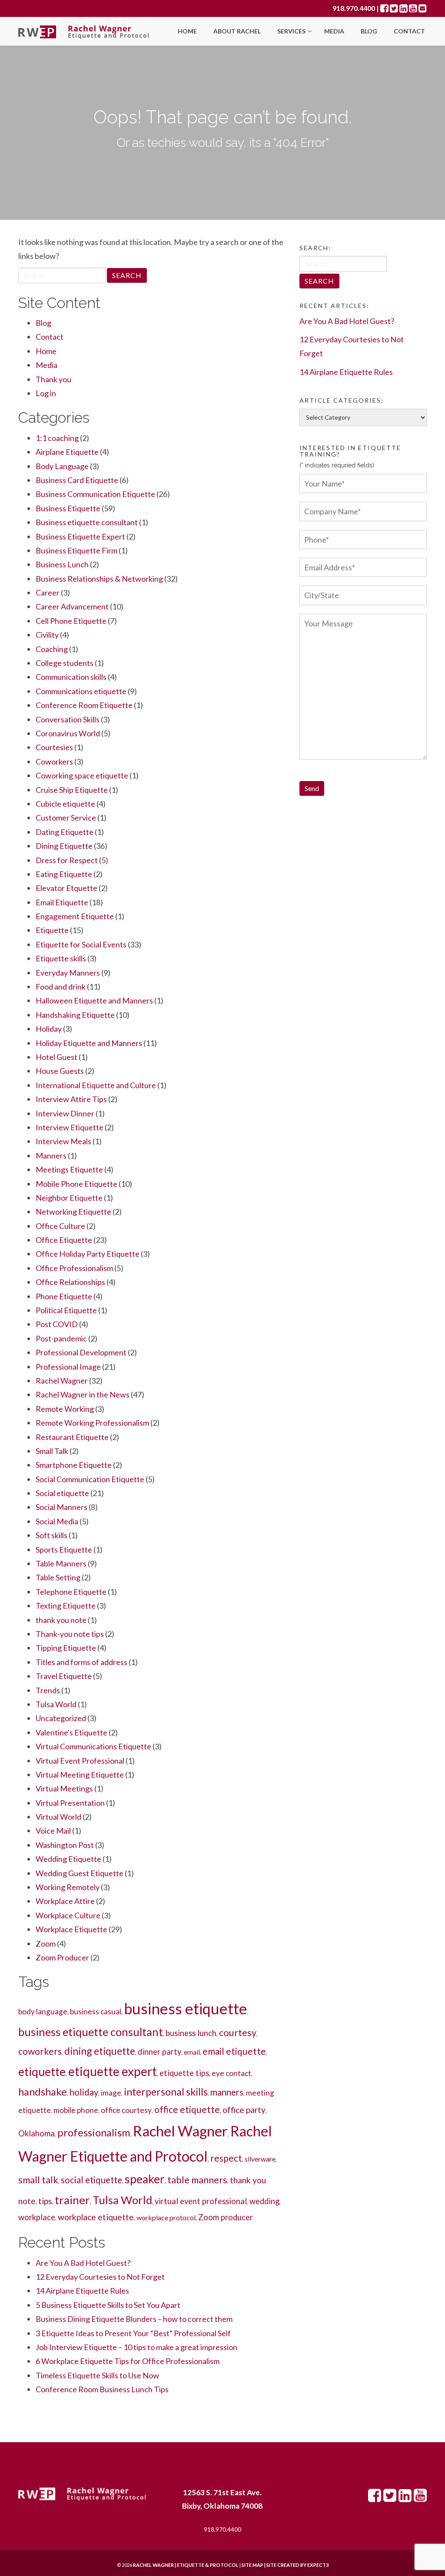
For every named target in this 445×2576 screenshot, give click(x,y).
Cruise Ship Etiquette (72, 790)
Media (334, 31)
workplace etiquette (96, 2217)
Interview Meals (63, 1141)
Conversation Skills (68, 719)
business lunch (191, 2033)
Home (187, 31)
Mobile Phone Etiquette (76, 1184)
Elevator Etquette (66, 888)
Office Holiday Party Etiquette (88, 1254)
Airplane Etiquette (67, 452)
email (192, 2052)
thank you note (61, 1620)
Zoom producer (226, 2217)
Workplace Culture (68, 1915)
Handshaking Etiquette (75, 1015)
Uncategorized (61, 1718)
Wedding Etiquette (68, 1859)
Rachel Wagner (62, 1381)
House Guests (60, 1071)
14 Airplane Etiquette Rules (82, 2291)
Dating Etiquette (65, 832)
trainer (72, 2200)
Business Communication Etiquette (95, 494)
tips (45, 2201)
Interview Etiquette (70, 1127)
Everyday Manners (68, 973)
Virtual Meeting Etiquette (80, 1775)
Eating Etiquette (64, 874)
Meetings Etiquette (69, 1169)
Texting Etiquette (66, 1606)
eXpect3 (318, 2565)
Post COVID (57, 1324)
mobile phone (76, 2110)
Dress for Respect (67, 860)
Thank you (53, 379)
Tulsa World (56, 1704)
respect (226, 2158)
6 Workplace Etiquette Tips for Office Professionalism (128, 2361)
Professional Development (81, 1352)
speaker (145, 2179)
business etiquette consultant (91, 2032)
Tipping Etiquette (66, 1648)
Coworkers (54, 762)
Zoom (46, 1944)
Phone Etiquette (64, 1296)
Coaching (52, 649)
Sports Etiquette (64, 1550)
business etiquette (186, 2008)
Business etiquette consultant (87, 522)
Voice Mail (53, 1831)
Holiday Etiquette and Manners (89, 1043)
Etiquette (52, 930)
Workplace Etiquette (71, 1929)
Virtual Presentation (70, 1803)
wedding (264, 2201)
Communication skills (71, 677)
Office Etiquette (64, 1240)
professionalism (94, 2132)
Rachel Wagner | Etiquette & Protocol (186, 2565)
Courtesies (54, 747)
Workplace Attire (65, 1901)
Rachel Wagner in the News (83, 1394)
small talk (38, 2180)
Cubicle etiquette (65, 804)
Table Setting (58, 1577)
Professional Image (68, 1367)
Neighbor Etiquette (69, 1198)
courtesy (238, 2032)
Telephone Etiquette (71, 1592)
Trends (48, 1690)
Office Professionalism (74, 1268)
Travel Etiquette (64, 1676)
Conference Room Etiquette (84, 705)
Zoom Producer (62, 1957)
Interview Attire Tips (71, 1099)
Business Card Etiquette (77, 480)
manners (227, 2092)
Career (48, 593)
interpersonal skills (166, 2092)
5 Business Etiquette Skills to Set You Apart (108, 2305)
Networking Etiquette (73, 1212)
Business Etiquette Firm (76, 550)
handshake (43, 2091)
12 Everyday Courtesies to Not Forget (100, 2277)
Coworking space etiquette (82, 775)
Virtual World (58, 1817)
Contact (409, 31)
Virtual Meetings (64, 1788)
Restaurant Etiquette (72, 1437)
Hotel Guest (56, 1057)
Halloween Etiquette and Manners (94, 1000)
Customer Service (66, 818)
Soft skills (51, 1535)
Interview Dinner (65, 1113)
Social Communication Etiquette (90, 1479)
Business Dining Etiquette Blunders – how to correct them (134, 2319)
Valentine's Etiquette (71, 1732)
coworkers (40, 2051)
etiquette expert (113, 2071)
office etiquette (187, 2109)
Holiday (49, 1029)
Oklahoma (37, 2133)
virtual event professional (201, 2201)
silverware (260, 2159)
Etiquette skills (61, 958)
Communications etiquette (81, 691)
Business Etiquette (68, 508)
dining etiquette (100, 2051)
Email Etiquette (62, 902)
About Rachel (237, 31)
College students (65, 663)
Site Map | (274, 2565)
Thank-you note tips (70, 1634)
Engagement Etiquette (75, 916)
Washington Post (65, 1845)
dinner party (159, 2052)
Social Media (57, 1521)
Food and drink (61, 987)
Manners (51, 1156)
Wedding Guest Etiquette (80, 1873)
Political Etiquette (66, 1310)
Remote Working (65, 1409)
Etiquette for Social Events (81, 944)
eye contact (231, 2073)
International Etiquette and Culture (96, 1085)
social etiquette (91, 2180)
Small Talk (52, 1451)
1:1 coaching (57, 438)
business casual (96, 2011)
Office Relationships (70, 1282)
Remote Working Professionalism (92, 1423)
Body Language (62, 466)
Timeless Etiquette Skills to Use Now (97, 2375)
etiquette (42, 2072)
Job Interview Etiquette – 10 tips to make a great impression (136, 2347)
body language (43, 2011)
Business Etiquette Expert (80, 536)
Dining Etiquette (64, 846)
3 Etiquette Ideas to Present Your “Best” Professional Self (133, 2333)
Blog (369, 31)
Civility (47, 635)
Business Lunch (62, 564)
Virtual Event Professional (80, 1761)
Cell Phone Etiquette (71, 621)
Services (292, 31)
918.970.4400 (354, 8)
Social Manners (61, 1507)
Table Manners (61, 1563)
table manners (197, 2180)
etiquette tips (184, 2073)
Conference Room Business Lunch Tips (102, 2389)
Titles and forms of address (81, 1662)
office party (244, 2110)
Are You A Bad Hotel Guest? (83, 2263)
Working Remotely (68, 1887)
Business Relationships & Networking (99, 579)
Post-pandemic (61, 1338)
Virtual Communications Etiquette (93, 1746)
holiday (84, 2092)
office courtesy (126, 2110)
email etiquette (234, 2051)
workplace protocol (166, 2217)
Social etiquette (62, 1493)
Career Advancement (72, 606)
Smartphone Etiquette (74, 1465)
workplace (37, 2217)
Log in (46, 393)
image (111, 2093)
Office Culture (60, 1226)
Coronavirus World (68, 733)
